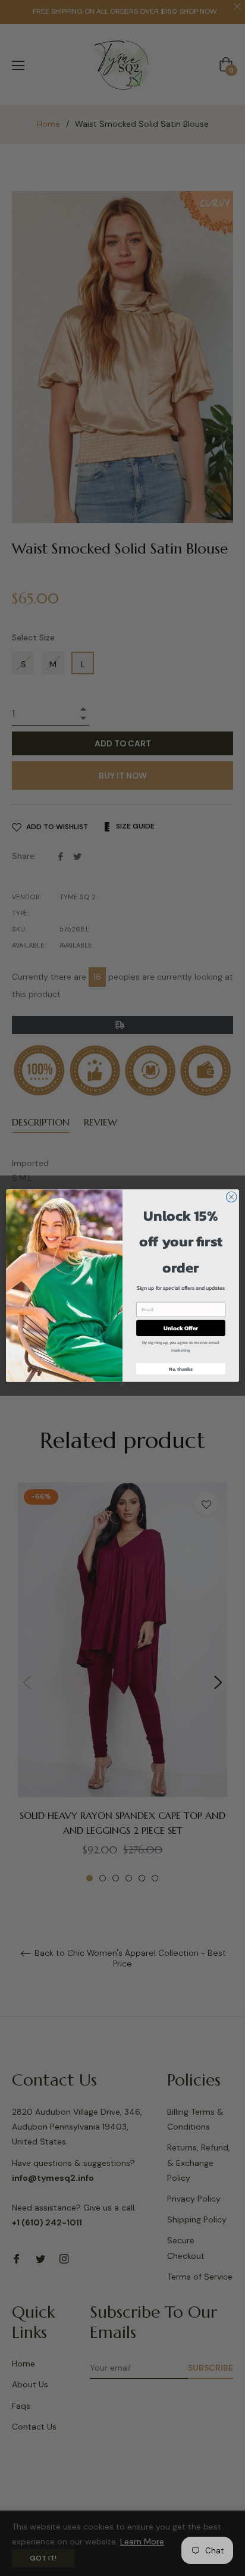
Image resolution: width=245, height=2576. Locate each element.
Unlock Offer (181, 1328)
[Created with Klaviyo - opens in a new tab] (122, 1384)
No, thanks (181, 1369)
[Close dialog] (231, 1197)
